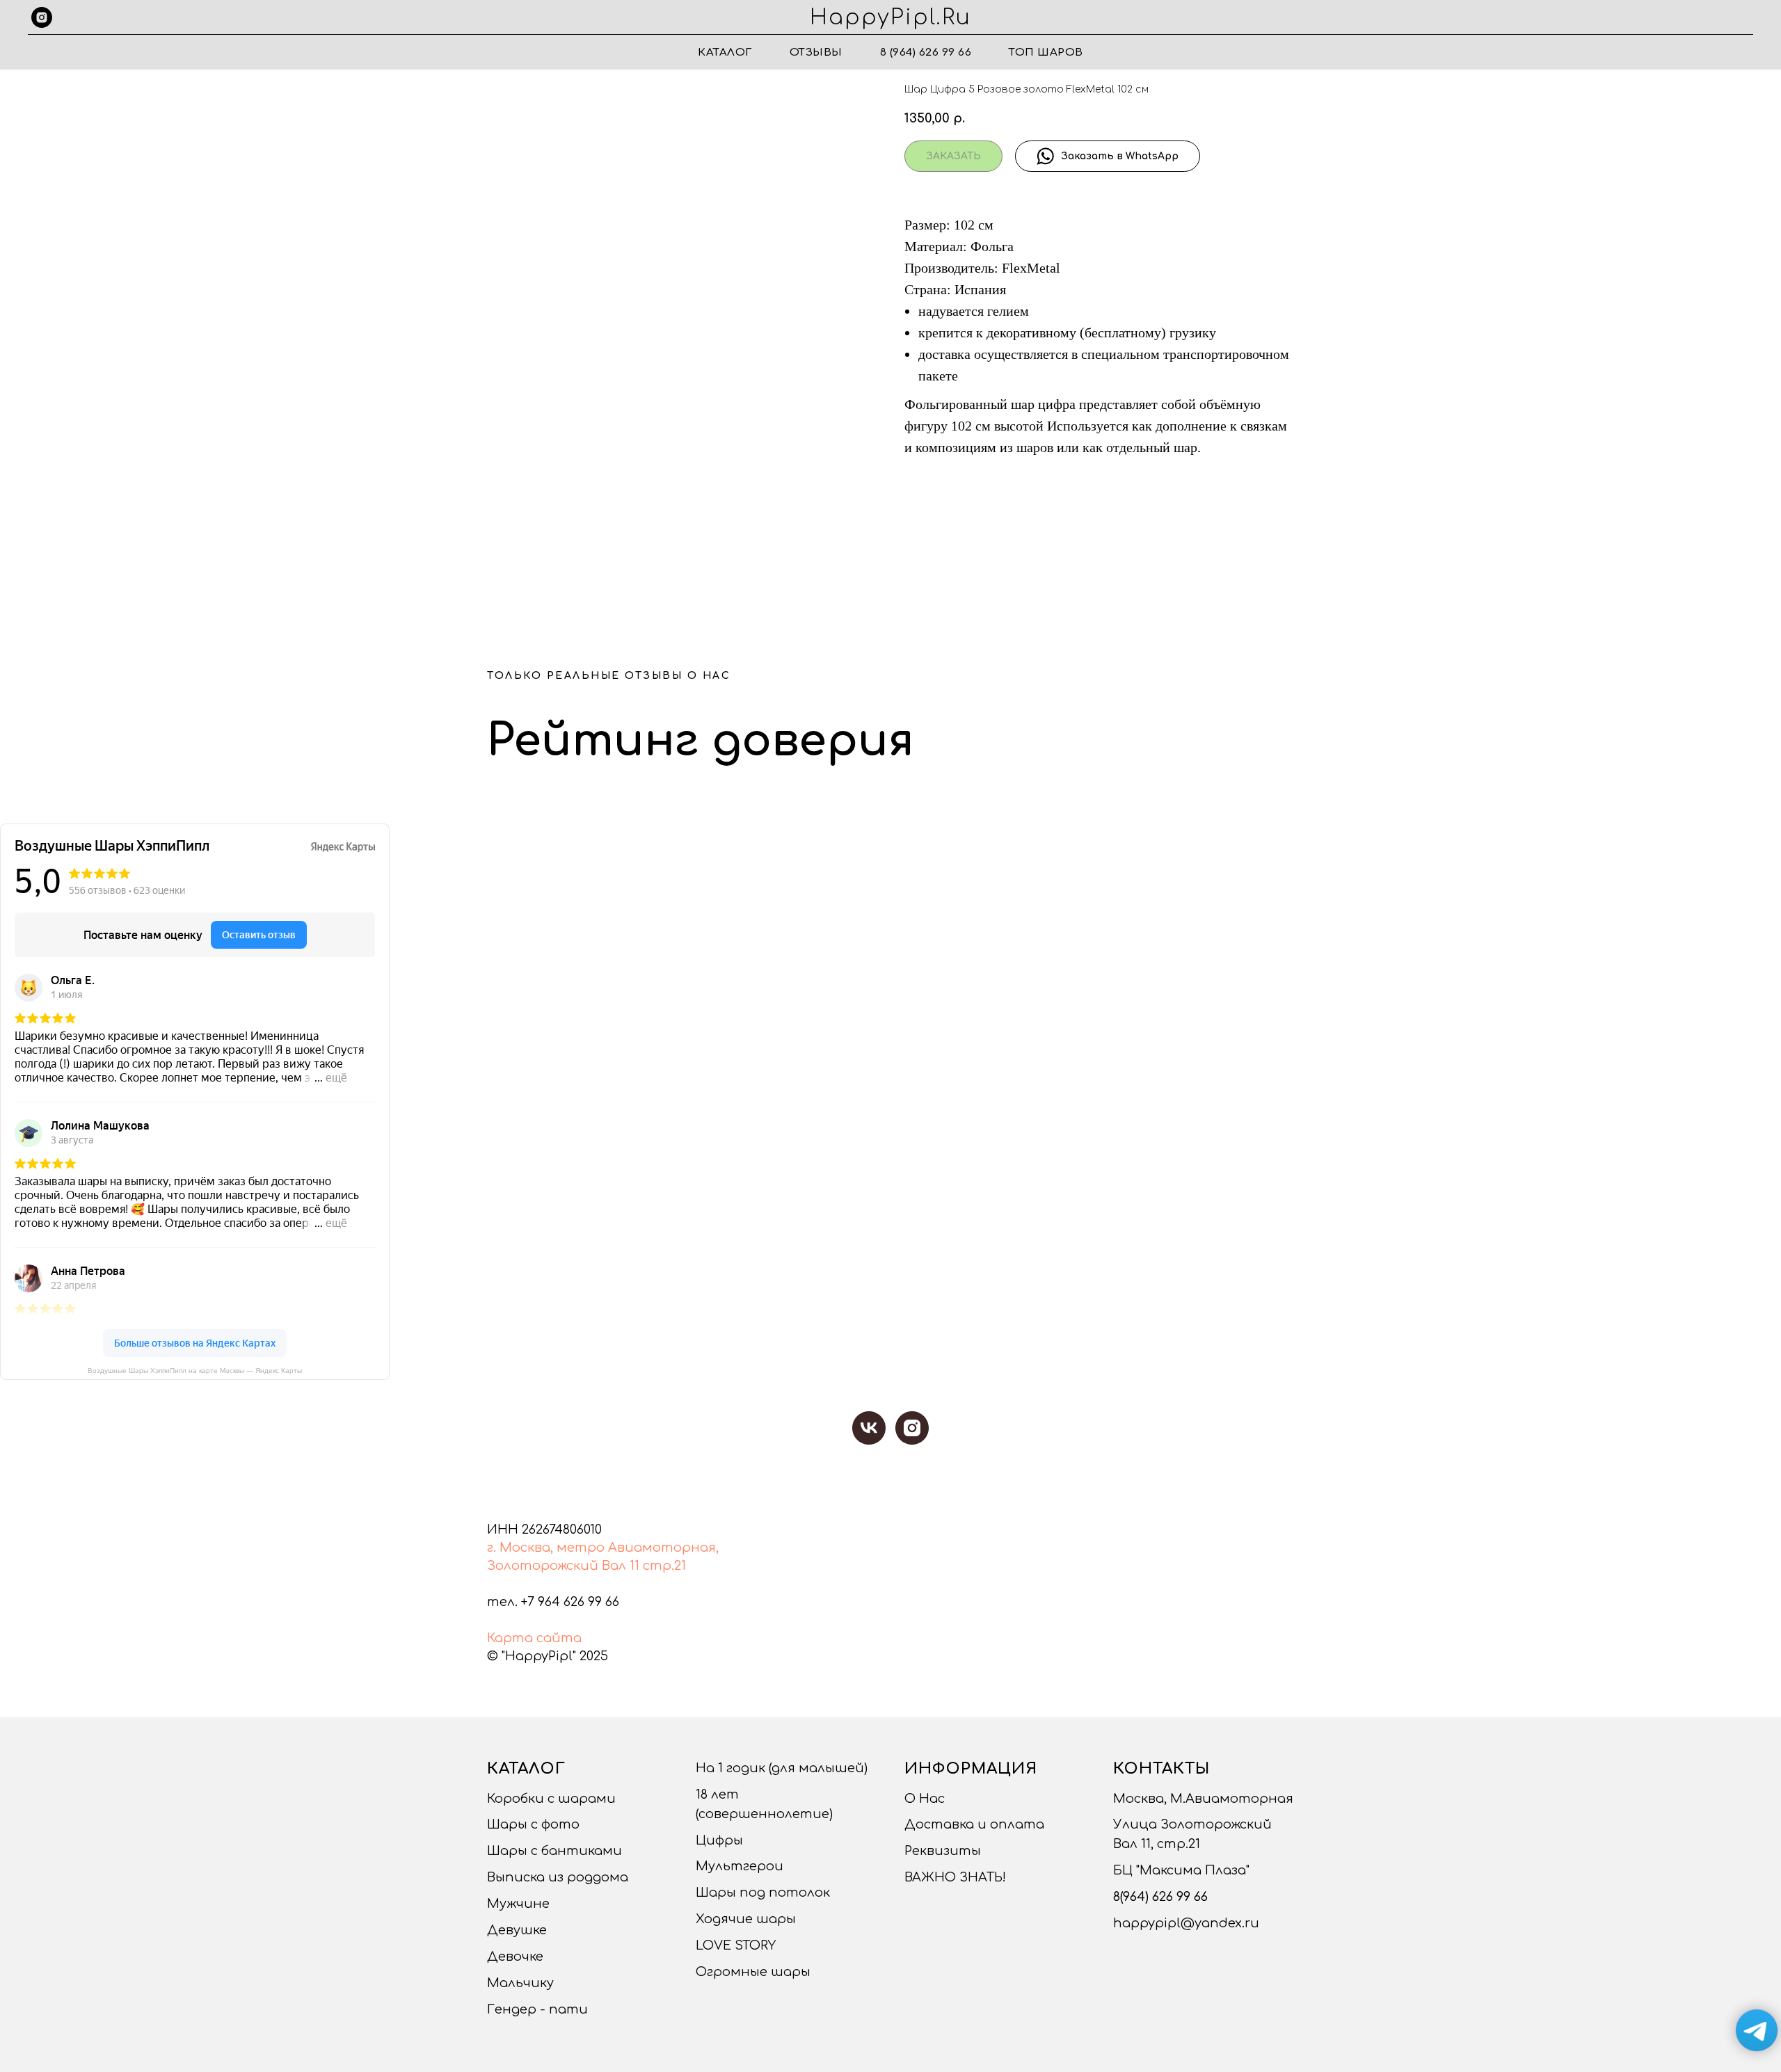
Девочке (515, 1957)
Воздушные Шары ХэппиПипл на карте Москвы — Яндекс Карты (195, 1371)
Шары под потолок (763, 1893)
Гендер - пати (537, 2009)
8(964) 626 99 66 (1160, 1897)
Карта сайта (534, 1638)
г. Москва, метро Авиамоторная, (603, 1548)
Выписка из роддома (558, 1877)
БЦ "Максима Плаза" (1181, 1870)
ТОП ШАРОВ (1046, 53)
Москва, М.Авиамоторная (1203, 1799)
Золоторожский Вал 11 (563, 1566)
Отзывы (816, 53)
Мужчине (518, 1904)
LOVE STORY (736, 1945)
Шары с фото (533, 1824)
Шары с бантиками (554, 1851)
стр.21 (664, 1566)
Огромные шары (753, 1972)
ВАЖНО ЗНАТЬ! (955, 1877)
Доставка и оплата (974, 1824)
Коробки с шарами (551, 1799)
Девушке (517, 1930)
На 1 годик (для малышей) (782, 1768)
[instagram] (42, 17)
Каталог (725, 53)
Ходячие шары (746, 1919)
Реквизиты (943, 1851)
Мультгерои (740, 1866)
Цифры (719, 1840)
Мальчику (520, 1983)
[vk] (869, 1428)
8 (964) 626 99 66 (926, 53)
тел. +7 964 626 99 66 (553, 1602)
